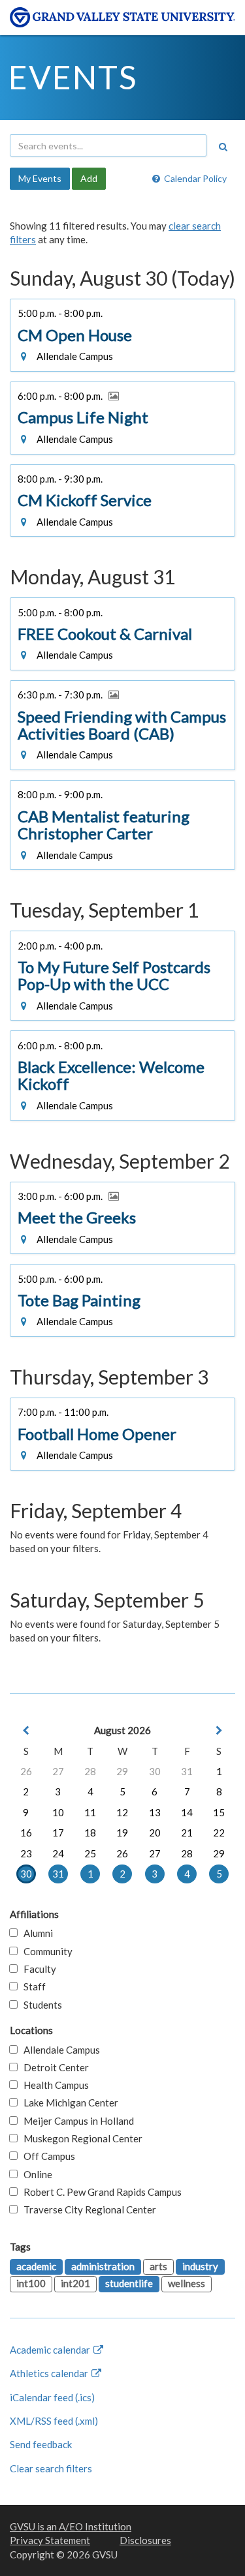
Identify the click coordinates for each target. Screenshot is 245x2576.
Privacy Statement (50, 2540)
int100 (31, 2283)
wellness (187, 2283)
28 (90, 1771)
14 (187, 1812)
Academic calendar (51, 2350)
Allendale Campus (59, 2050)
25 (90, 1853)
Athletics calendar (50, 2373)
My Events (40, 178)
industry (200, 2266)
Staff (32, 1986)
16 (26, 1833)
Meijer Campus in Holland (76, 2121)
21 (187, 1833)
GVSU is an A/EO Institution (71, 2526)
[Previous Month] (26, 1730)
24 (58, 1853)
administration (103, 2266)
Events (73, 77)
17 (58, 1833)
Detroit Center (53, 2067)
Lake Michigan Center (68, 2103)
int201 (75, 2283)
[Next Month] (219, 1730)
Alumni (35, 1933)
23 (26, 1853)
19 (122, 1833)
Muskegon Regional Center (80, 2138)
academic (36, 2266)
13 (155, 1812)
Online (35, 2174)
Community (45, 1951)
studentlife (129, 2283)
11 (90, 1812)
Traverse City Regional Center (87, 2209)
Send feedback (41, 2444)
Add (89, 178)
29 (122, 1771)
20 (155, 1833)
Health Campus (53, 2085)
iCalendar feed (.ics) (52, 2397)
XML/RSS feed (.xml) (54, 2421)
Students (40, 2005)
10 (58, 1812)
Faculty (37, 1969)
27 (58, 1771)
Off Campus (46, 2156)
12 (122, 1812)
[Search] (223, 147)
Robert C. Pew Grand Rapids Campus (100, 2192)
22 (219, 1833)
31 (187, 1771)
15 (219, 1812)
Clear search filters (51, 2468)
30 (155, 1771)
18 (90, 1833)
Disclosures (145, 2540)
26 (26, 1771)
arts (158, 2266)
